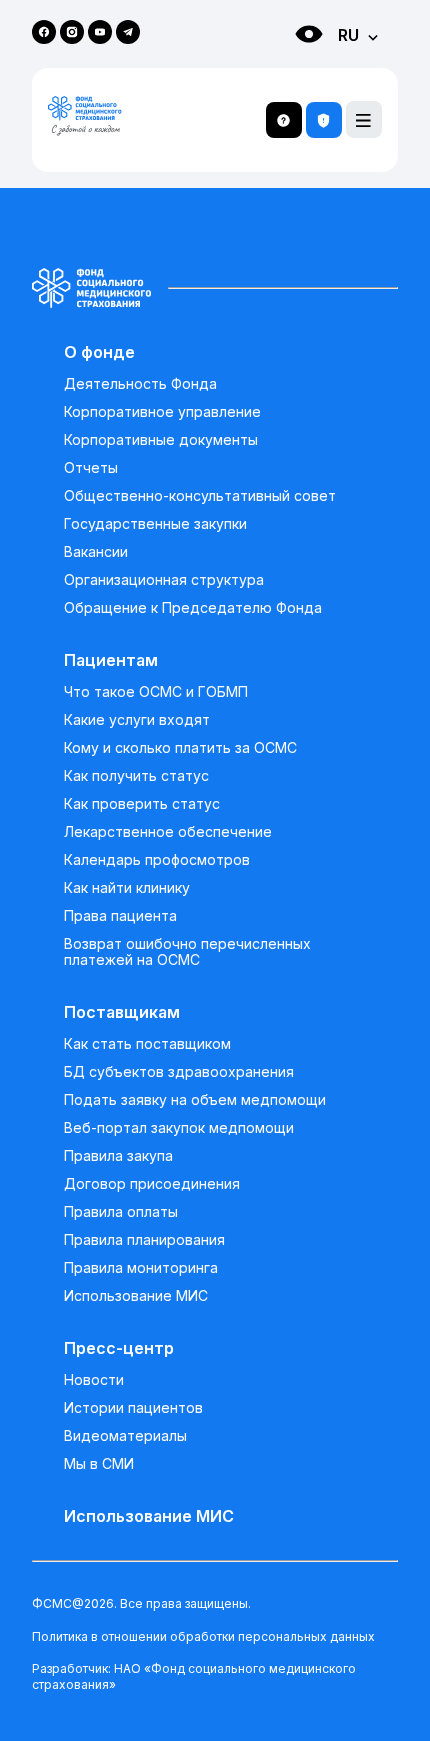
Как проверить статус (142, 804)
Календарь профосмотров (157, 860)
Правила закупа (118, 1156)
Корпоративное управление (162, 412)
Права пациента (120, 916)
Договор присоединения (152, 1184)
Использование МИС (136, 1296)
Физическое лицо (289, 70)
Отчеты (91, 468)
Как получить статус (136, 776)
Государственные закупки (155, 524)
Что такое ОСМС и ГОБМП (156, 692)
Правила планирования (144, 1240)
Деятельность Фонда (140, 384)
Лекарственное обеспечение (168, 832)
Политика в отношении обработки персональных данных (203, 1636)
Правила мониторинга (141, 1268)
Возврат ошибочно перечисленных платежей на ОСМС (187, 952)
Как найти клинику (127, 888)
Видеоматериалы (125, 1436)
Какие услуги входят (137, 720)
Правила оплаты (121, 1212)
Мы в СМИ (99, 1464)
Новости (94, 1380)
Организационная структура (164, 580)
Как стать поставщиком (147, 1044)
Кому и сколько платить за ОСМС (180, 748)
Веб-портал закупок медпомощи (179, 1128)
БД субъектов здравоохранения (179, 1072)
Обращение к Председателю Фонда (193, 608)
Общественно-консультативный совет (200, 496)
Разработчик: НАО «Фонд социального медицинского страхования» (194, 1676)
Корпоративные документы (161, 440)
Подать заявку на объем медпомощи (195, 1100)
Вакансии (96, 552)
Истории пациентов (133, 1408)
